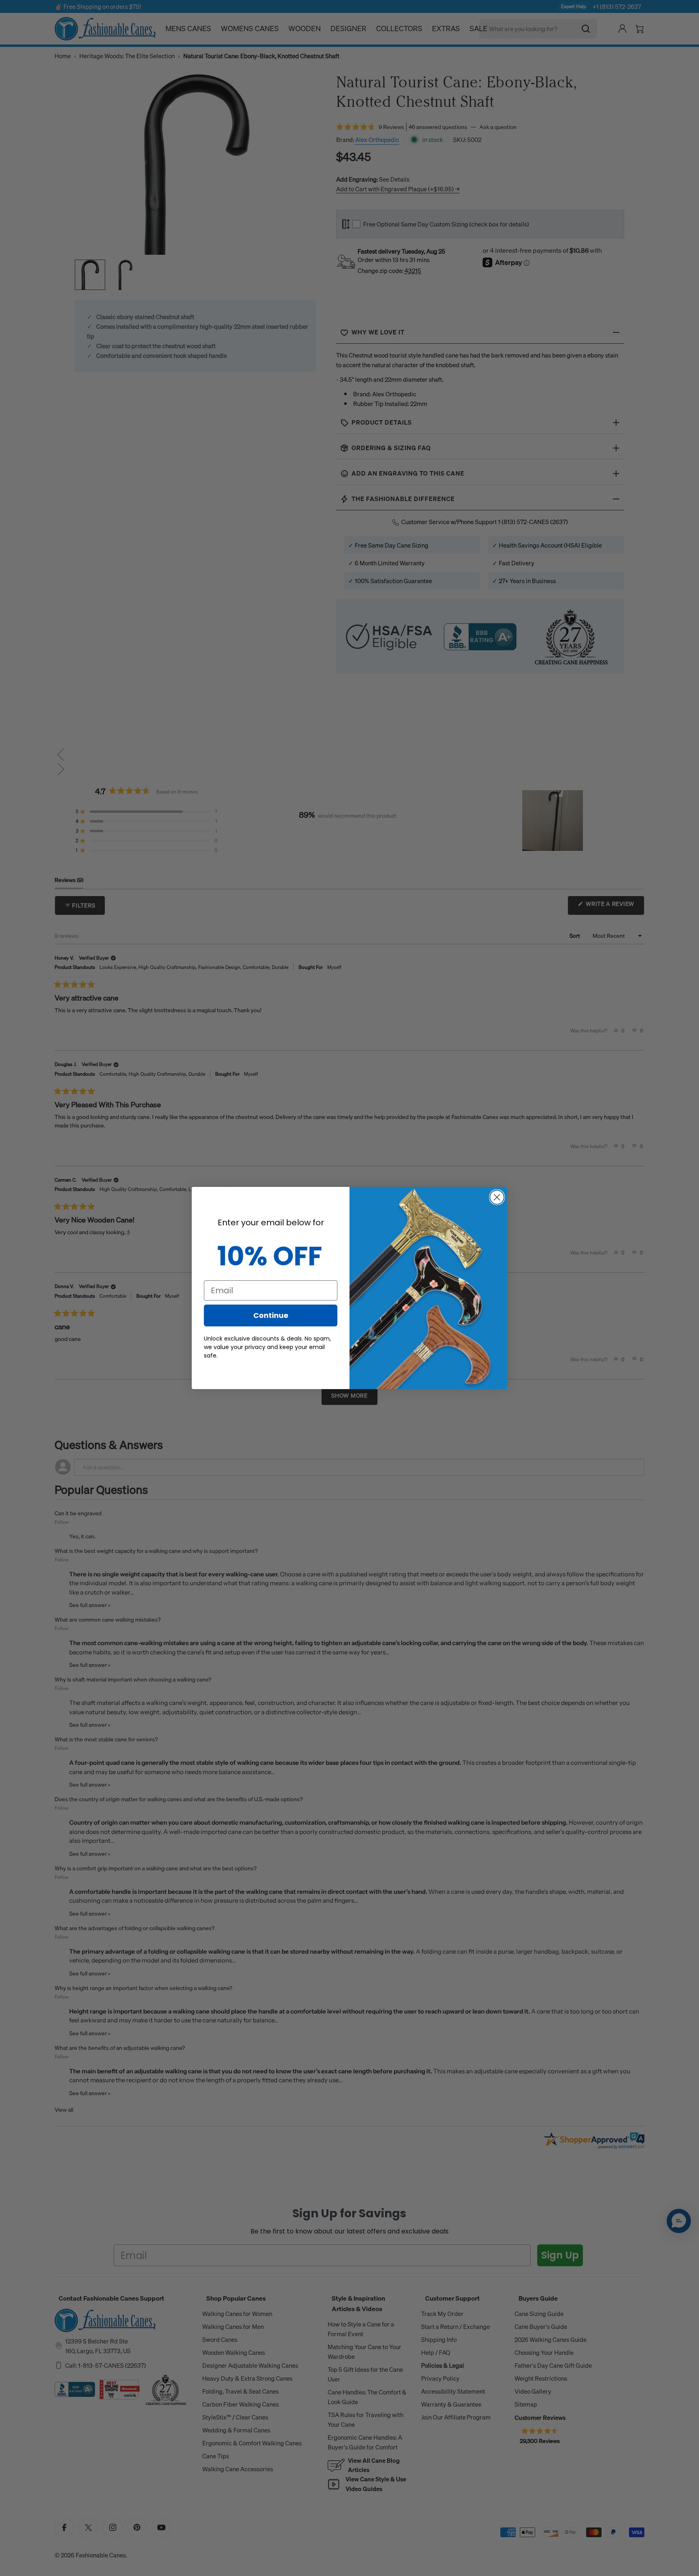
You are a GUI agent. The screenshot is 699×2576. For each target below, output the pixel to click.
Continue (271, 1315)
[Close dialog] (497, 1197)
